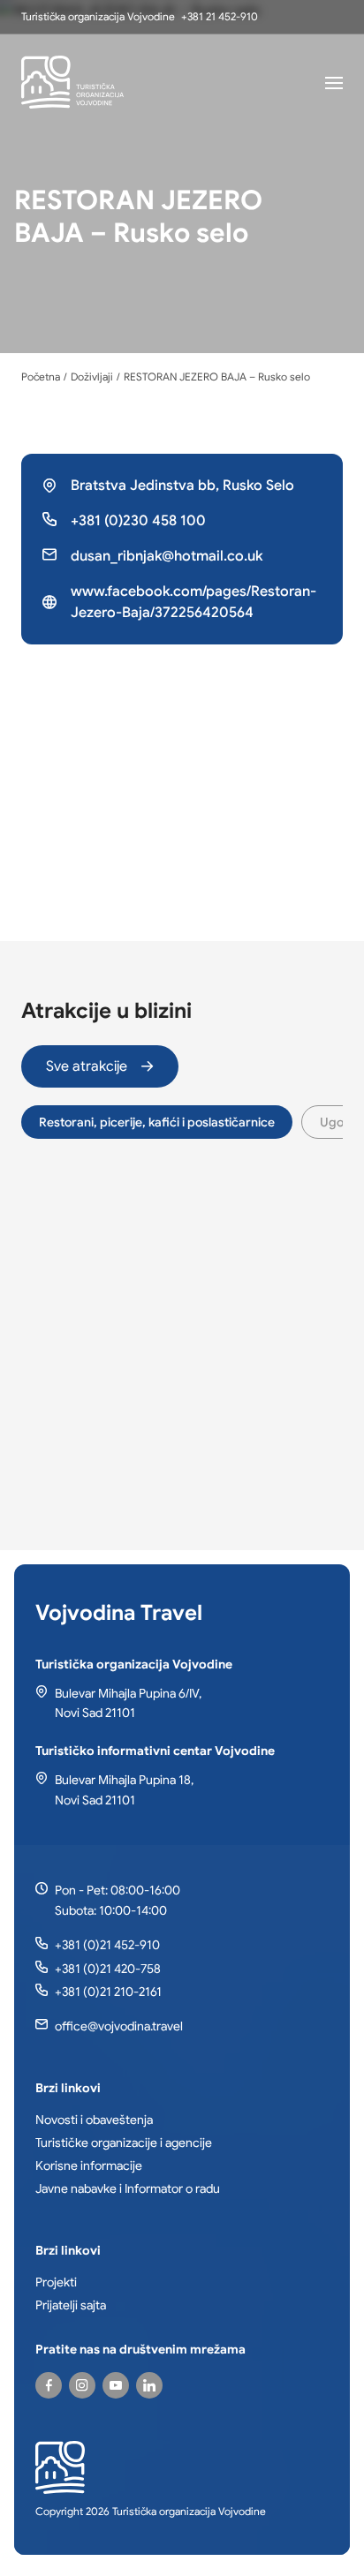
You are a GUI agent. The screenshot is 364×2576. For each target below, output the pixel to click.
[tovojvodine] (49, 2385)
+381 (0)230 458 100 (138, 521)
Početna (41, 377)
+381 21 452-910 (220, 16)
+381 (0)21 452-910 (107, 1945)
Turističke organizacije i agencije (124, 2143)
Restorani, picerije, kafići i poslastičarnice (157, 1122)
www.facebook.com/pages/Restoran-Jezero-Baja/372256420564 (193, 602)
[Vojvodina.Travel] (82, 2385)
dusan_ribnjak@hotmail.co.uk (167, 556)
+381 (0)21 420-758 (108, 1969)
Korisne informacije (89, 2165)
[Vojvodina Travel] (116, 2385)
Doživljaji (92, 377)
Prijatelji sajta (71, 2305)
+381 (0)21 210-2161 (108, 1992)
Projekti (56, 2282)
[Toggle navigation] (334, 82)
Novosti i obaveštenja (94, 2120)
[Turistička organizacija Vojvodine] (72, 82)
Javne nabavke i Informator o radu (128, 2188)
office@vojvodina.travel (119, 2026)
